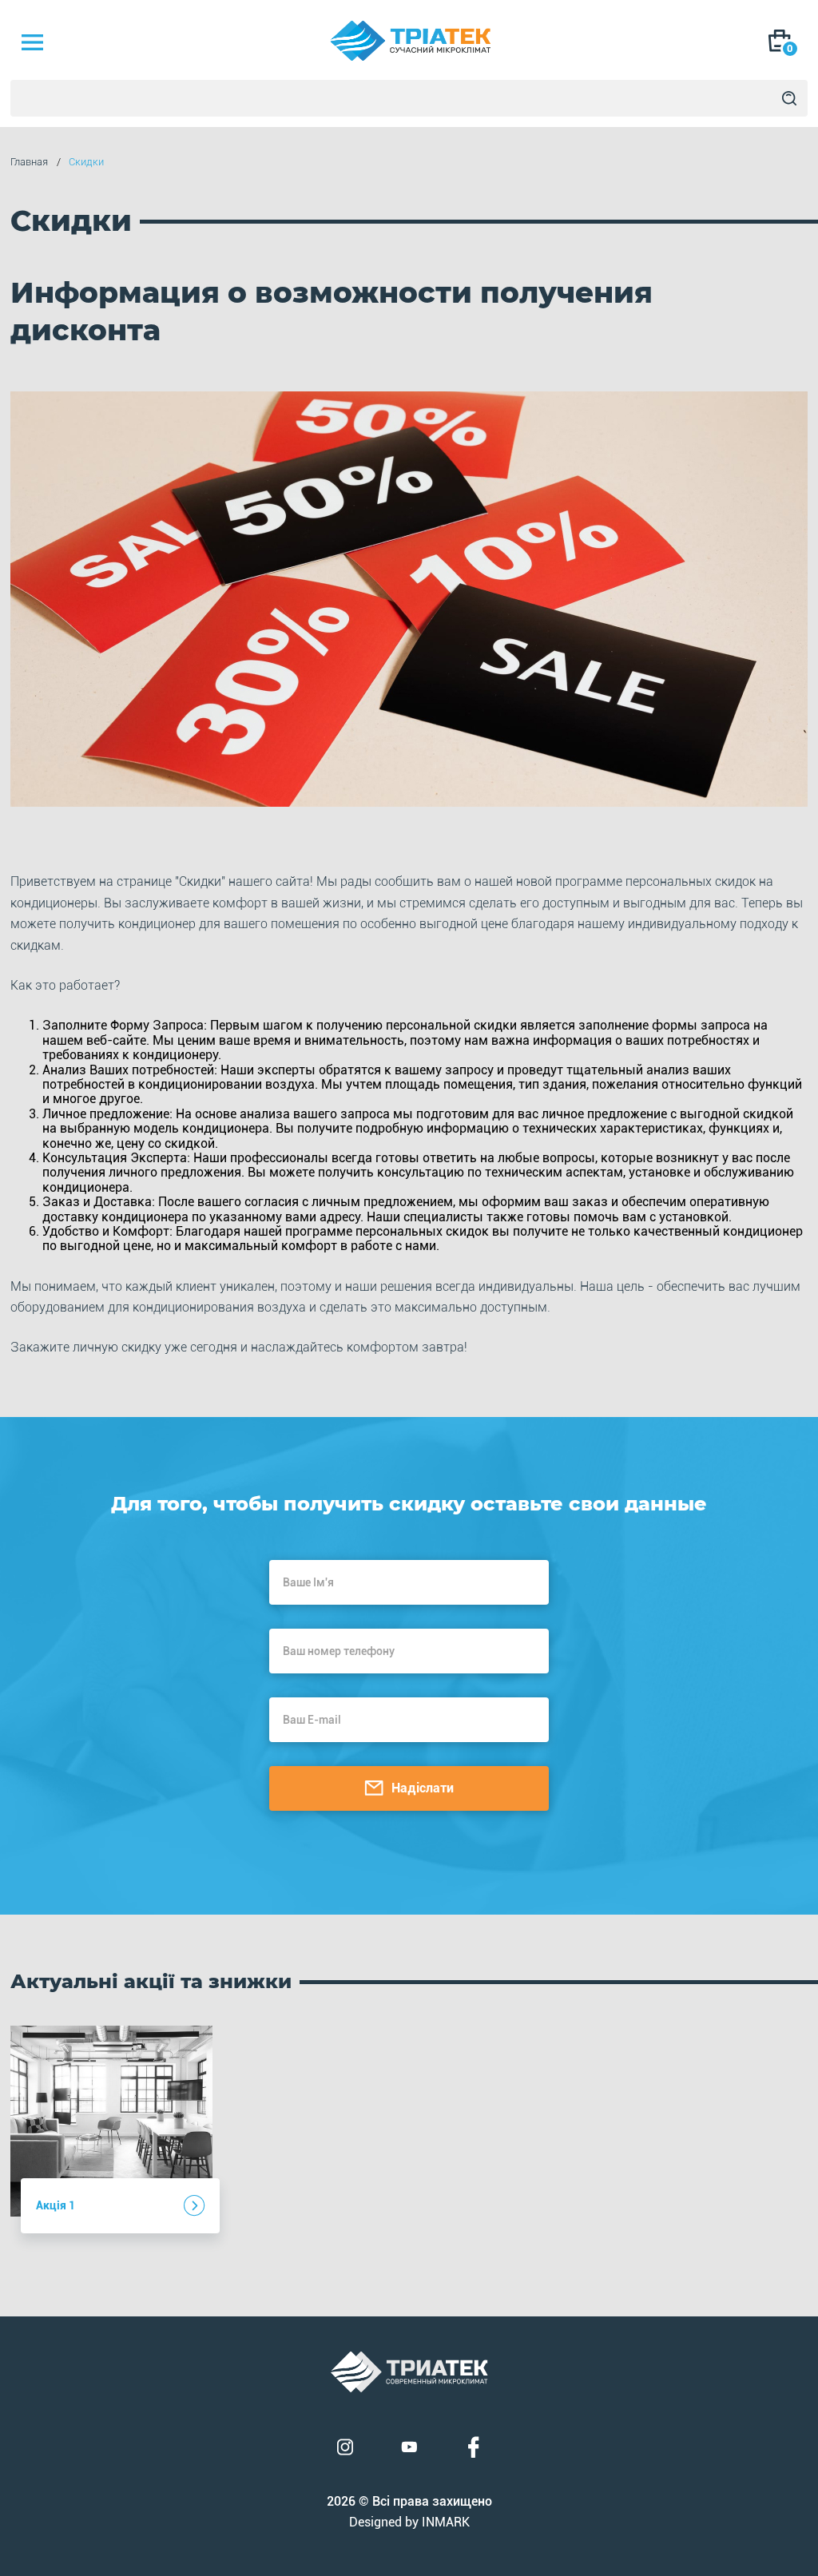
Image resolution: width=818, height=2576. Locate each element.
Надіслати (423, 1788)
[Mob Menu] (32, 42)
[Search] (789, 98)
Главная (29, 162)
